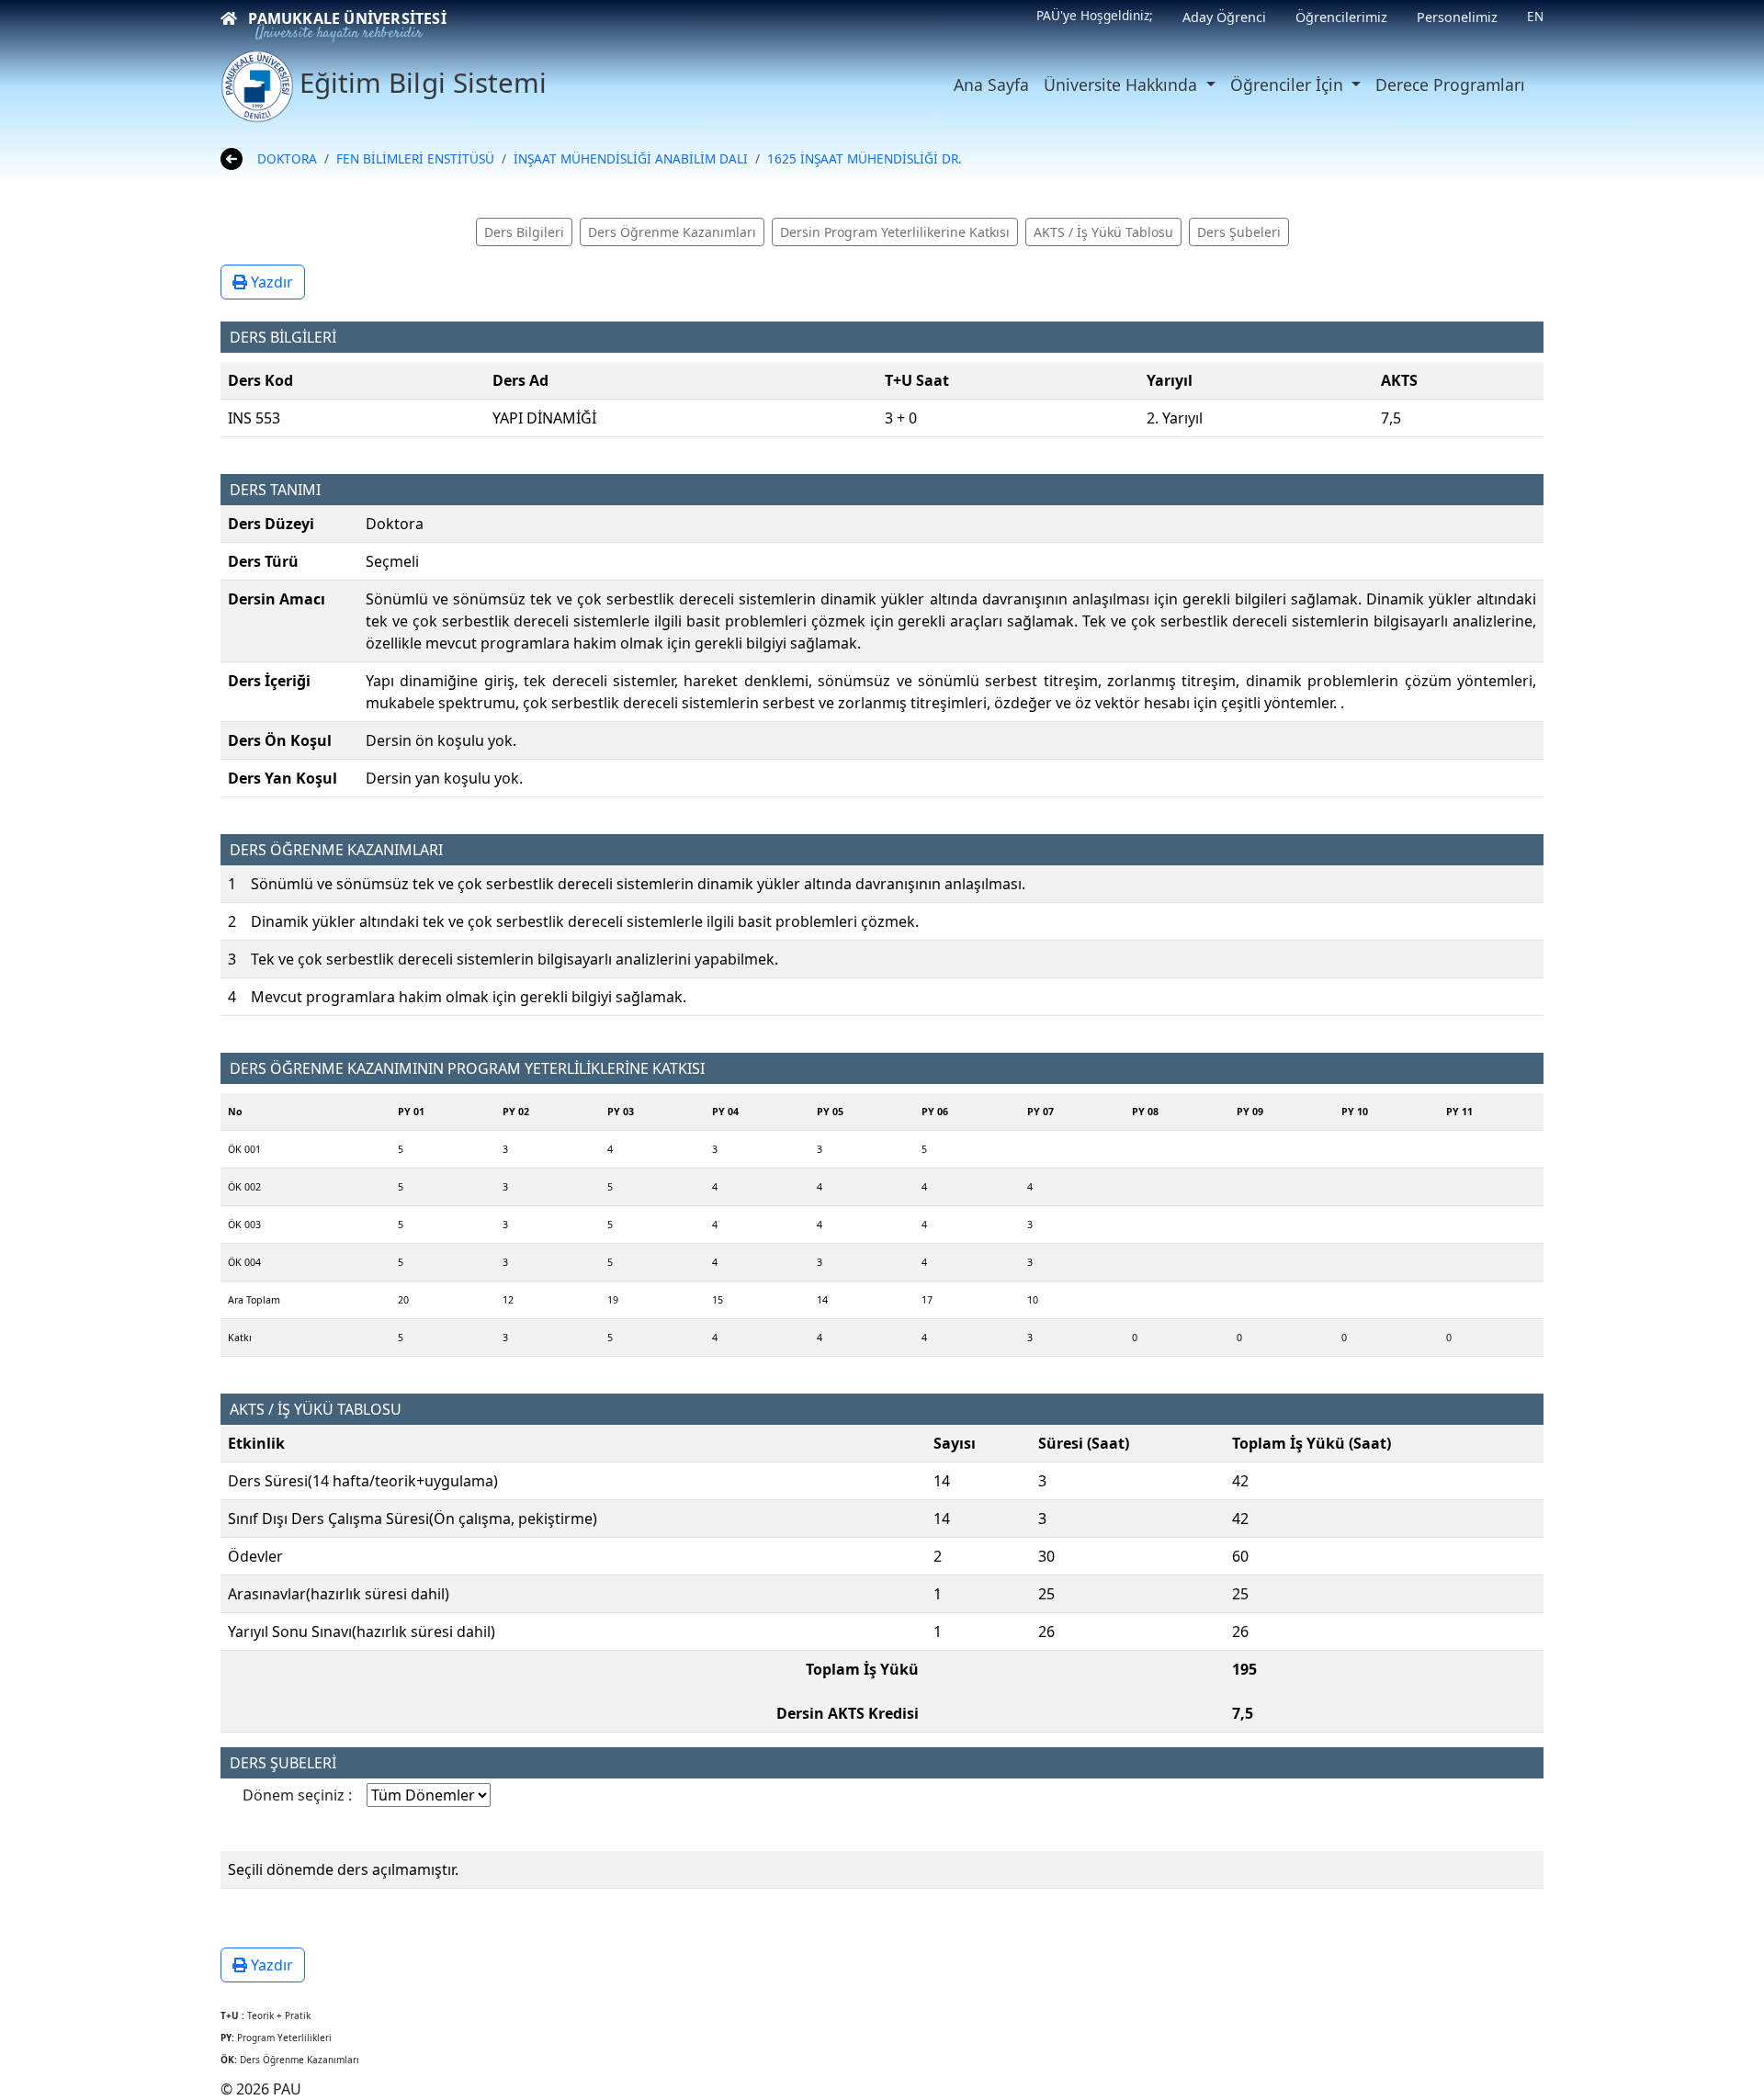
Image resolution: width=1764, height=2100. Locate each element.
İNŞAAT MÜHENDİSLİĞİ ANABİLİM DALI (631, 158)
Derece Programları (1450, 85)
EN (1535, 16)
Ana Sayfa (991, 85)
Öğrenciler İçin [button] (1289, 85)
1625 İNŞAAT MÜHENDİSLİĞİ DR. (865, 158)
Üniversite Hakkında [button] (1123, 85)
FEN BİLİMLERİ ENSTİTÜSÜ (415, 158)
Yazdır (270, 282)
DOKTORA (287, 158)
